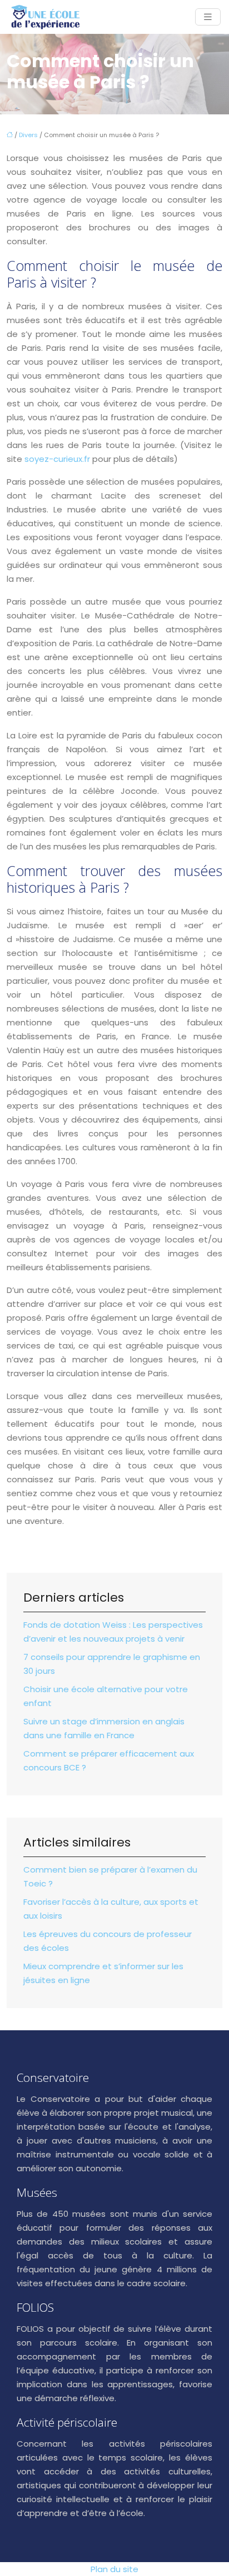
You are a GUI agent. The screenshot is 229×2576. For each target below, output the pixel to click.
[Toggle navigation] (208, 17)
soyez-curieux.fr (57, 459)
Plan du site (114, 2569)
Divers (28, 135)
